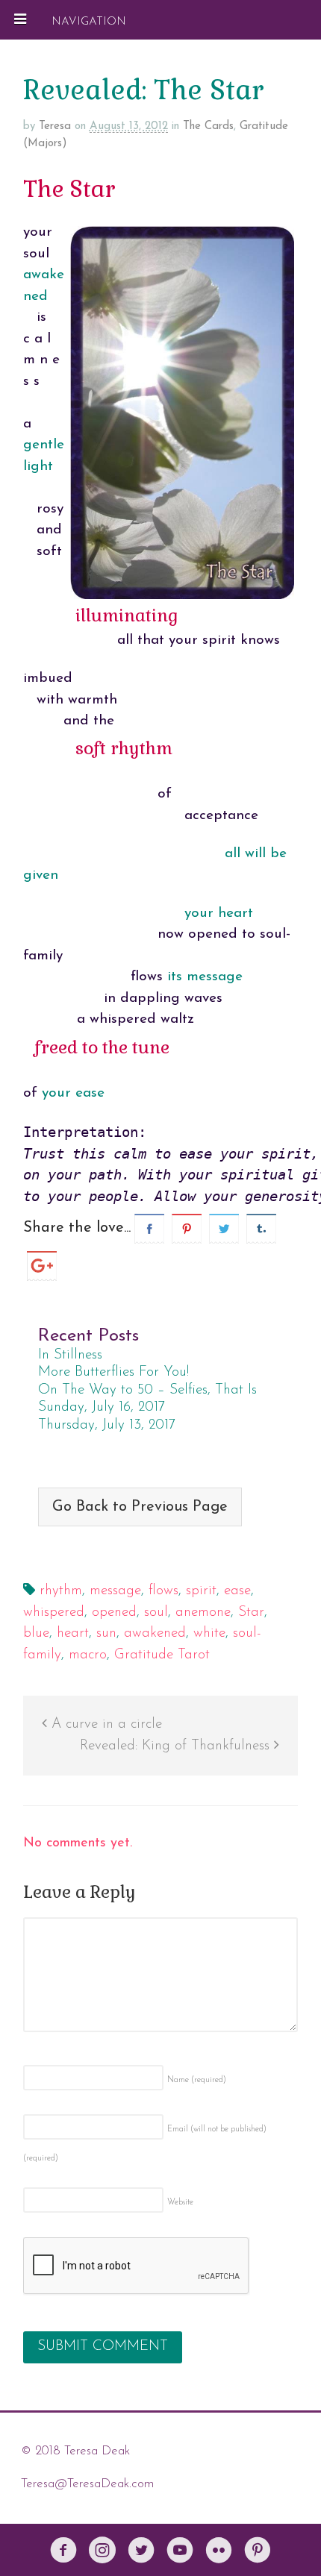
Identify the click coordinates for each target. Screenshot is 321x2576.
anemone (203, 1613)
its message (205, 977)
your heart (219, 913)
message (115, 1591)
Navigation (89, 21)
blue (36, 1633)
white (209, 1633)
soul (156, 1613)
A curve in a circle (105, 1724)
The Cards (208, 126)
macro (88, 1655)
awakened (155, 1633)
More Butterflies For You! (113, 1372)
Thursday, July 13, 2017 (107, 1425)
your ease (73, 1093)
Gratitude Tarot (162, 1655)
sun (106, 1633)
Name (197, 2080)
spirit (201, 1591)
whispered (54, 1613)
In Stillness (70, 1355)
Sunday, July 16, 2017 (102, 1407)
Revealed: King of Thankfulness (177, 1746)
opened (114, 1613)
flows (163, 1591)
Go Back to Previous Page (140, 1507)
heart (73, 1633)
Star (251, 1613)
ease (237, 1591)
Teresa (55, 126)
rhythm (61, 1591)
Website (180, 2203)
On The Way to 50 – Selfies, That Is (147, 1390)
